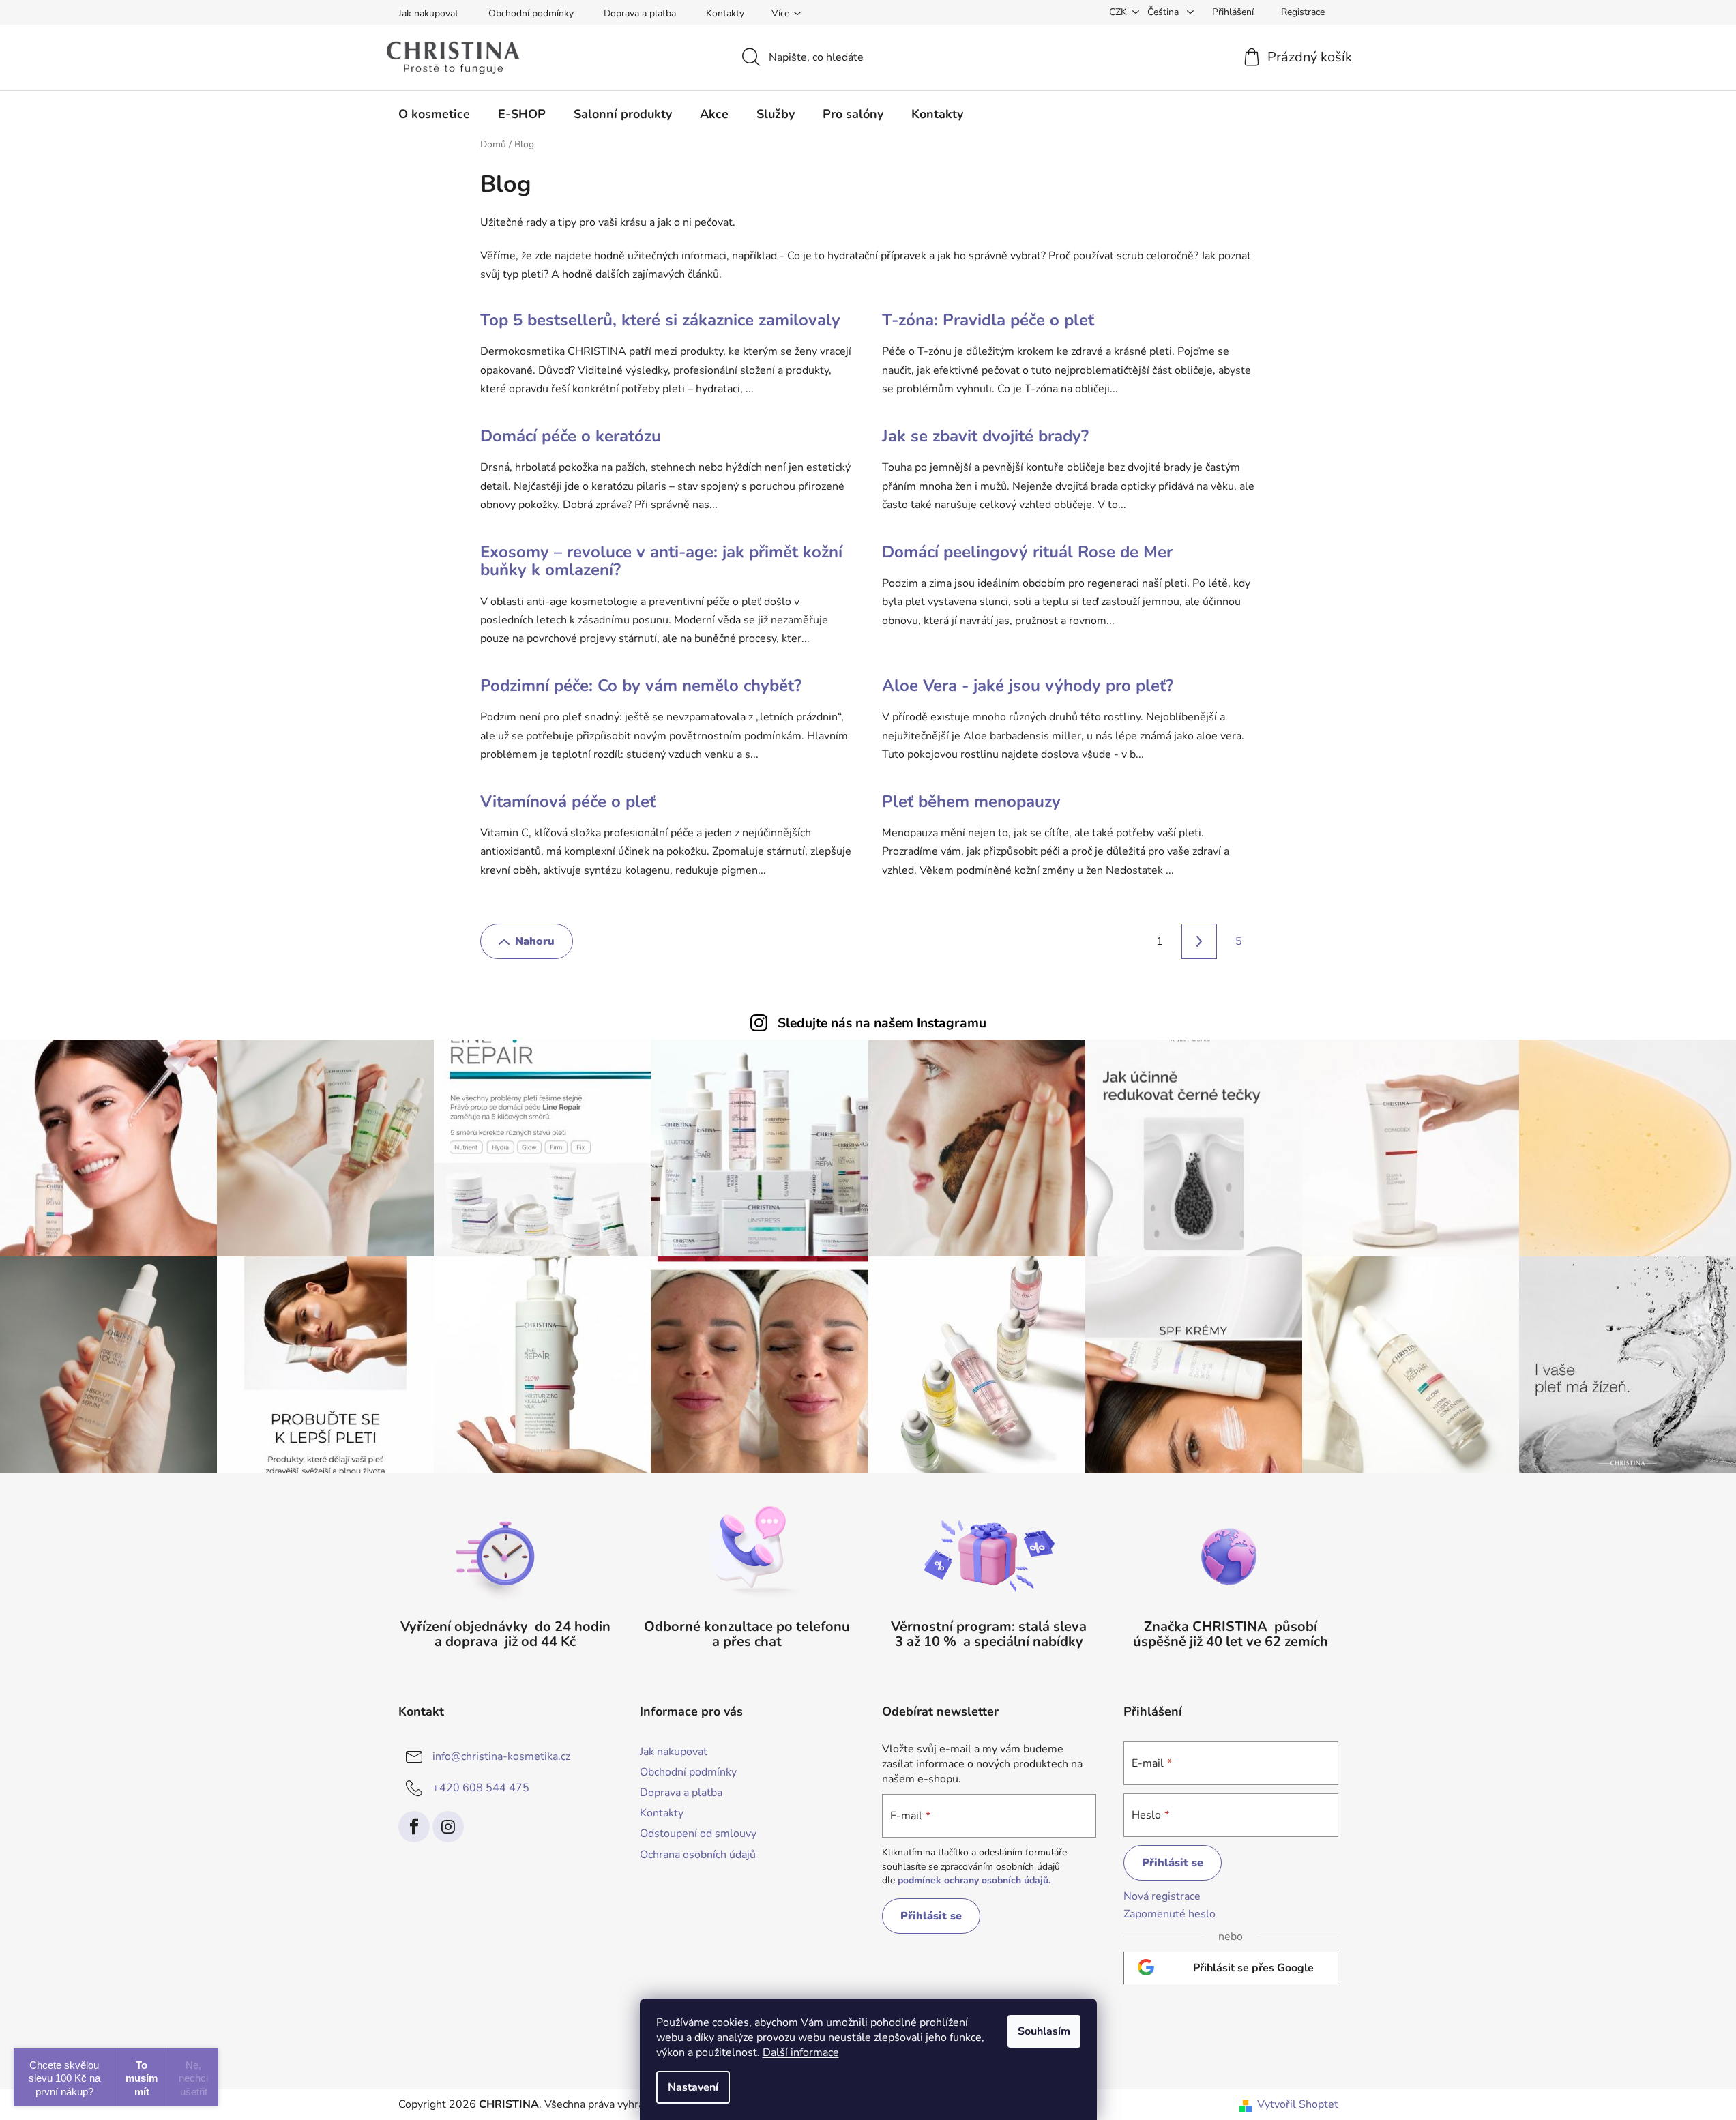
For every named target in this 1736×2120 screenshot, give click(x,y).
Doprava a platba (640, 13)
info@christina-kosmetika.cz (501, 1756)
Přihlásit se (931, 1916)
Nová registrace (1162, 1896)
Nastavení (693, 2087)
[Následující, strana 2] (1199, 941)
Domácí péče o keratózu (571, 436)
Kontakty (725, 13)
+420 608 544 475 (481, 1788)
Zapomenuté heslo (1169, 1914)
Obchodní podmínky (531, 13)
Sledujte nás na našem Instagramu (882, 1023)
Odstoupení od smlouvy (698, 1834)
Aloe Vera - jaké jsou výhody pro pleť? (1028, 686)
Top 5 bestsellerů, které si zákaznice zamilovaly (660, 320)
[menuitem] (434, 114)
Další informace (801, 2052)
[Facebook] (414, 1827)
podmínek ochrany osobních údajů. (974, 1880)
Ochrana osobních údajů (698, 1855)
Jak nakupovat (428, 13)
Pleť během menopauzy (971, 801)
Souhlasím (1044, 2031)
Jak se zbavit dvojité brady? (985, 436)
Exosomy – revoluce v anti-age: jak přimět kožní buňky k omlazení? (661, 561)
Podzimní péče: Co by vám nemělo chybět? (641, 686)
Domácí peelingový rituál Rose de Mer (1027, 552)
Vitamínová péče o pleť (568, 801)
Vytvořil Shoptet (1298, 2104)
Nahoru (535, 941)
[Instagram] (448, 1827)
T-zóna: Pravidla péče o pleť (988, 320)
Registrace (1303, 12)
